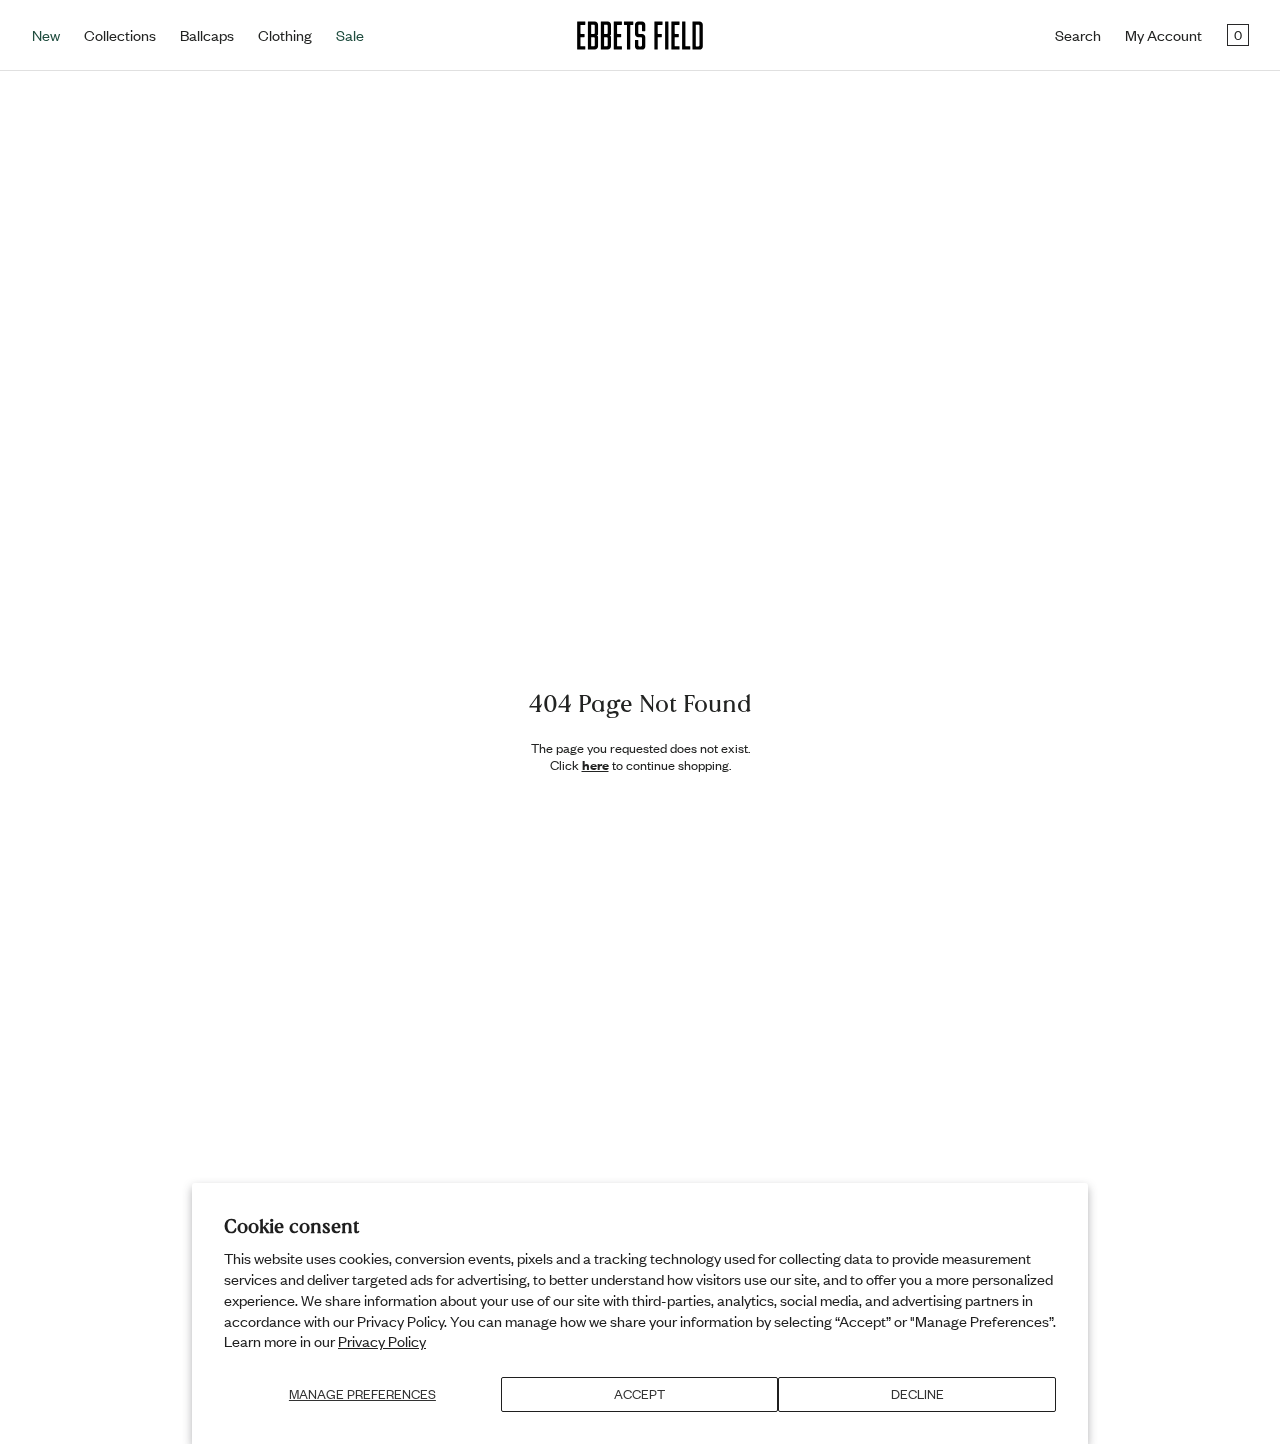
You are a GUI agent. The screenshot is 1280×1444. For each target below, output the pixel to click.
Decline (917, 1394)
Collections (120, 35)
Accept (639, 1394)
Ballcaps (207, 35)
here (595, 765)
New (46, 35)
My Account (1163, 35)
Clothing (285, 35)
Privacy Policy (382, 1341)
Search (1078, 35)
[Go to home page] (640, 35)
